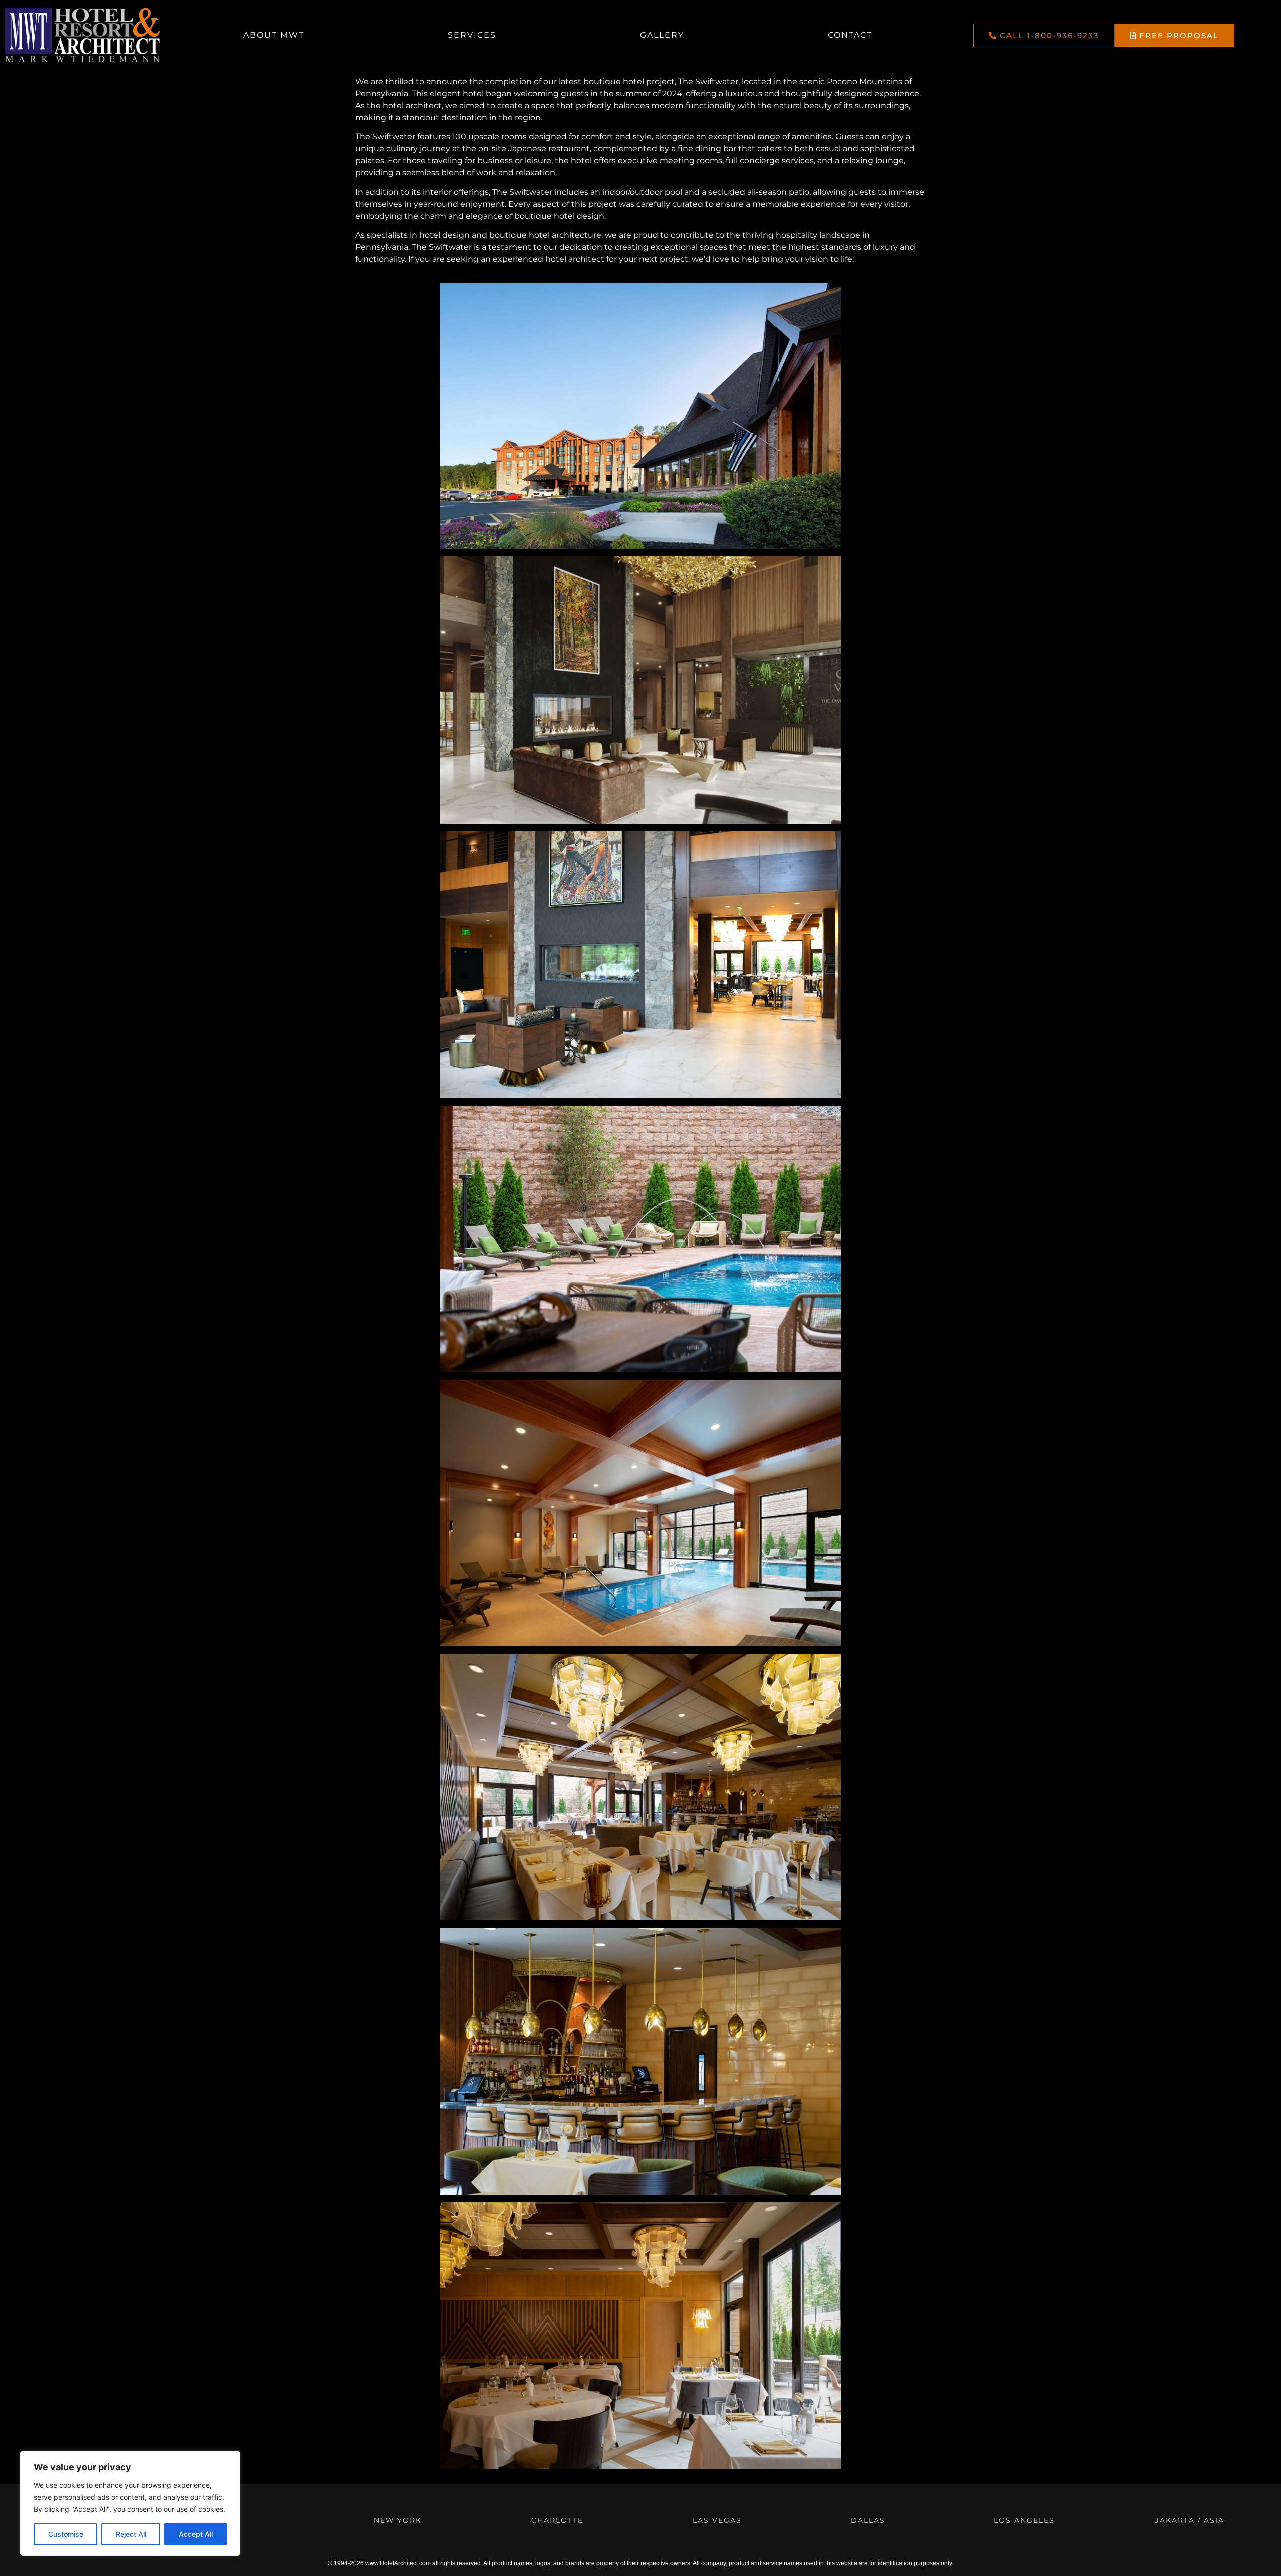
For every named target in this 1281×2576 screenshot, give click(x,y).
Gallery (662, 35)
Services (472, 35)
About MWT (274, 35)
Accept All (196, 2534)
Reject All (131, 2534)
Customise (66, 2534)
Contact (850, 35)
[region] (130, 2503)
